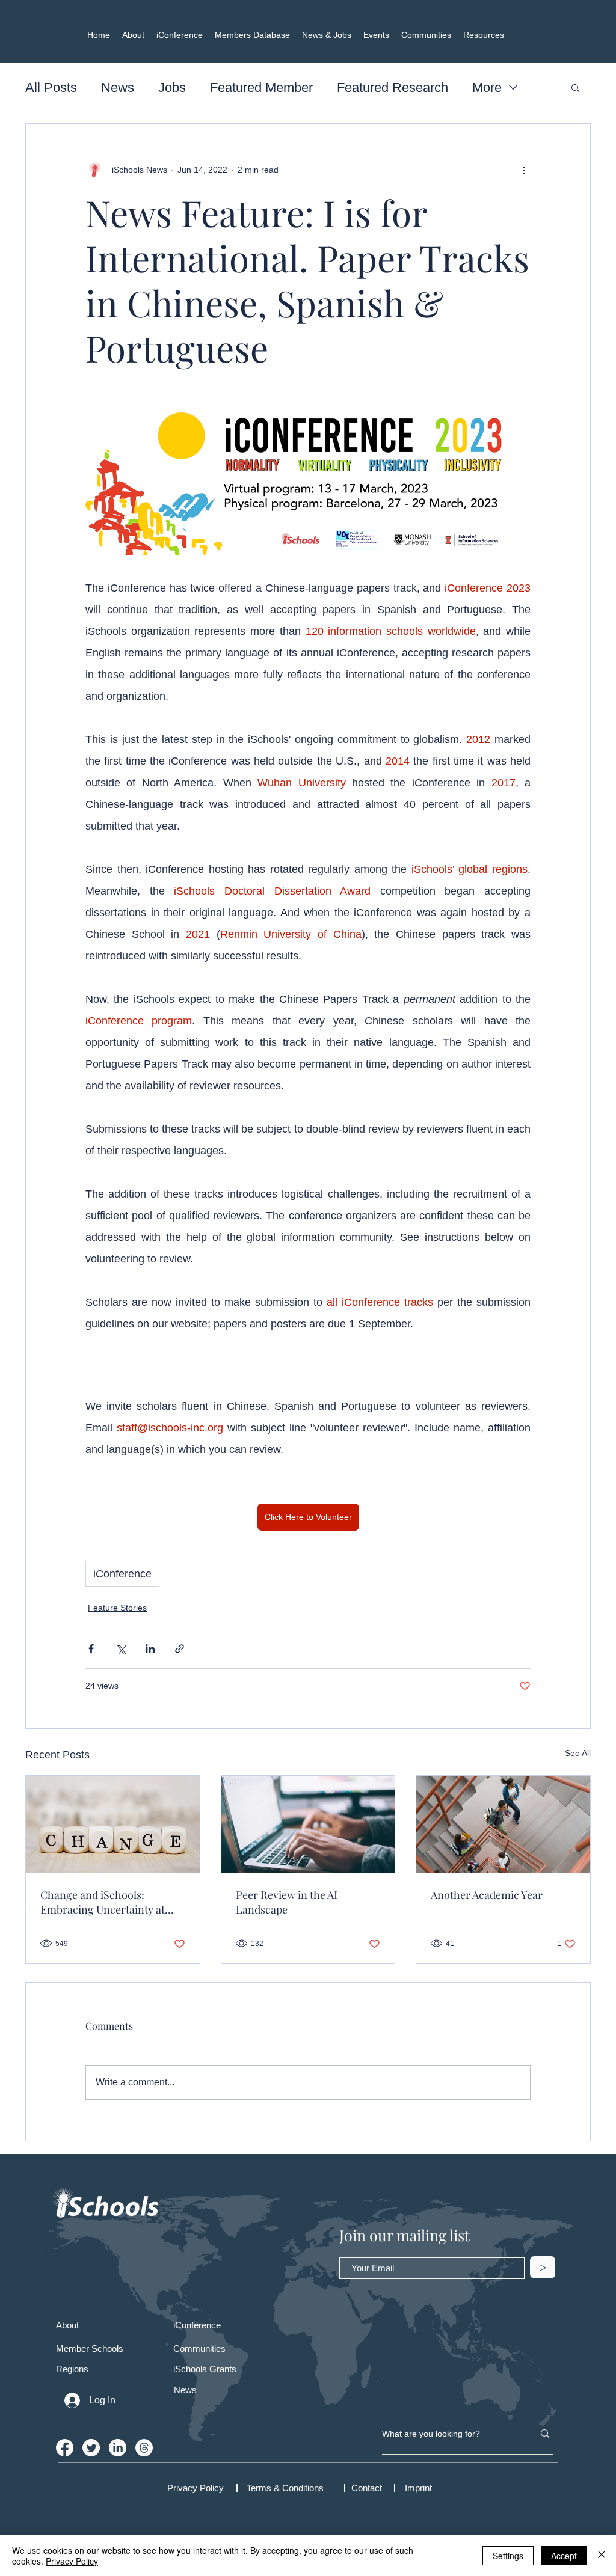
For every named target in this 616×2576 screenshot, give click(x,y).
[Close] (602, 2556)
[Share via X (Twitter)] (121, 1649)
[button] (575, 87)
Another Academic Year (487, 1895)
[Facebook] (65, 2448)
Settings (508, 2556)
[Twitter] (91, 2448)
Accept (564, 2556)
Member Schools (90, 2348)
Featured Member (261, 87)
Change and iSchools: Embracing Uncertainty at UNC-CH (103, 1902)
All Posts (51, 87)
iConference (122, 1574)
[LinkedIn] (118, 2448)
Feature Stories (117, 1608)
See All (578, 1753)
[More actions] (523, 170)
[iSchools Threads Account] (144, 2448)
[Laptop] (308, 1825)
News (118, 87)
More (487, 87)
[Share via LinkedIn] (150, 1649)
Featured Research (393, 87)
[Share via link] (180, 1649)
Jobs (172, 87)
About (67, 2325)
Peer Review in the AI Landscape (287, 1902)
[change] (113, 1825)
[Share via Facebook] (91, 1649)
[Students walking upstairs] (503, 1825)
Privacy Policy (72, 2561)
